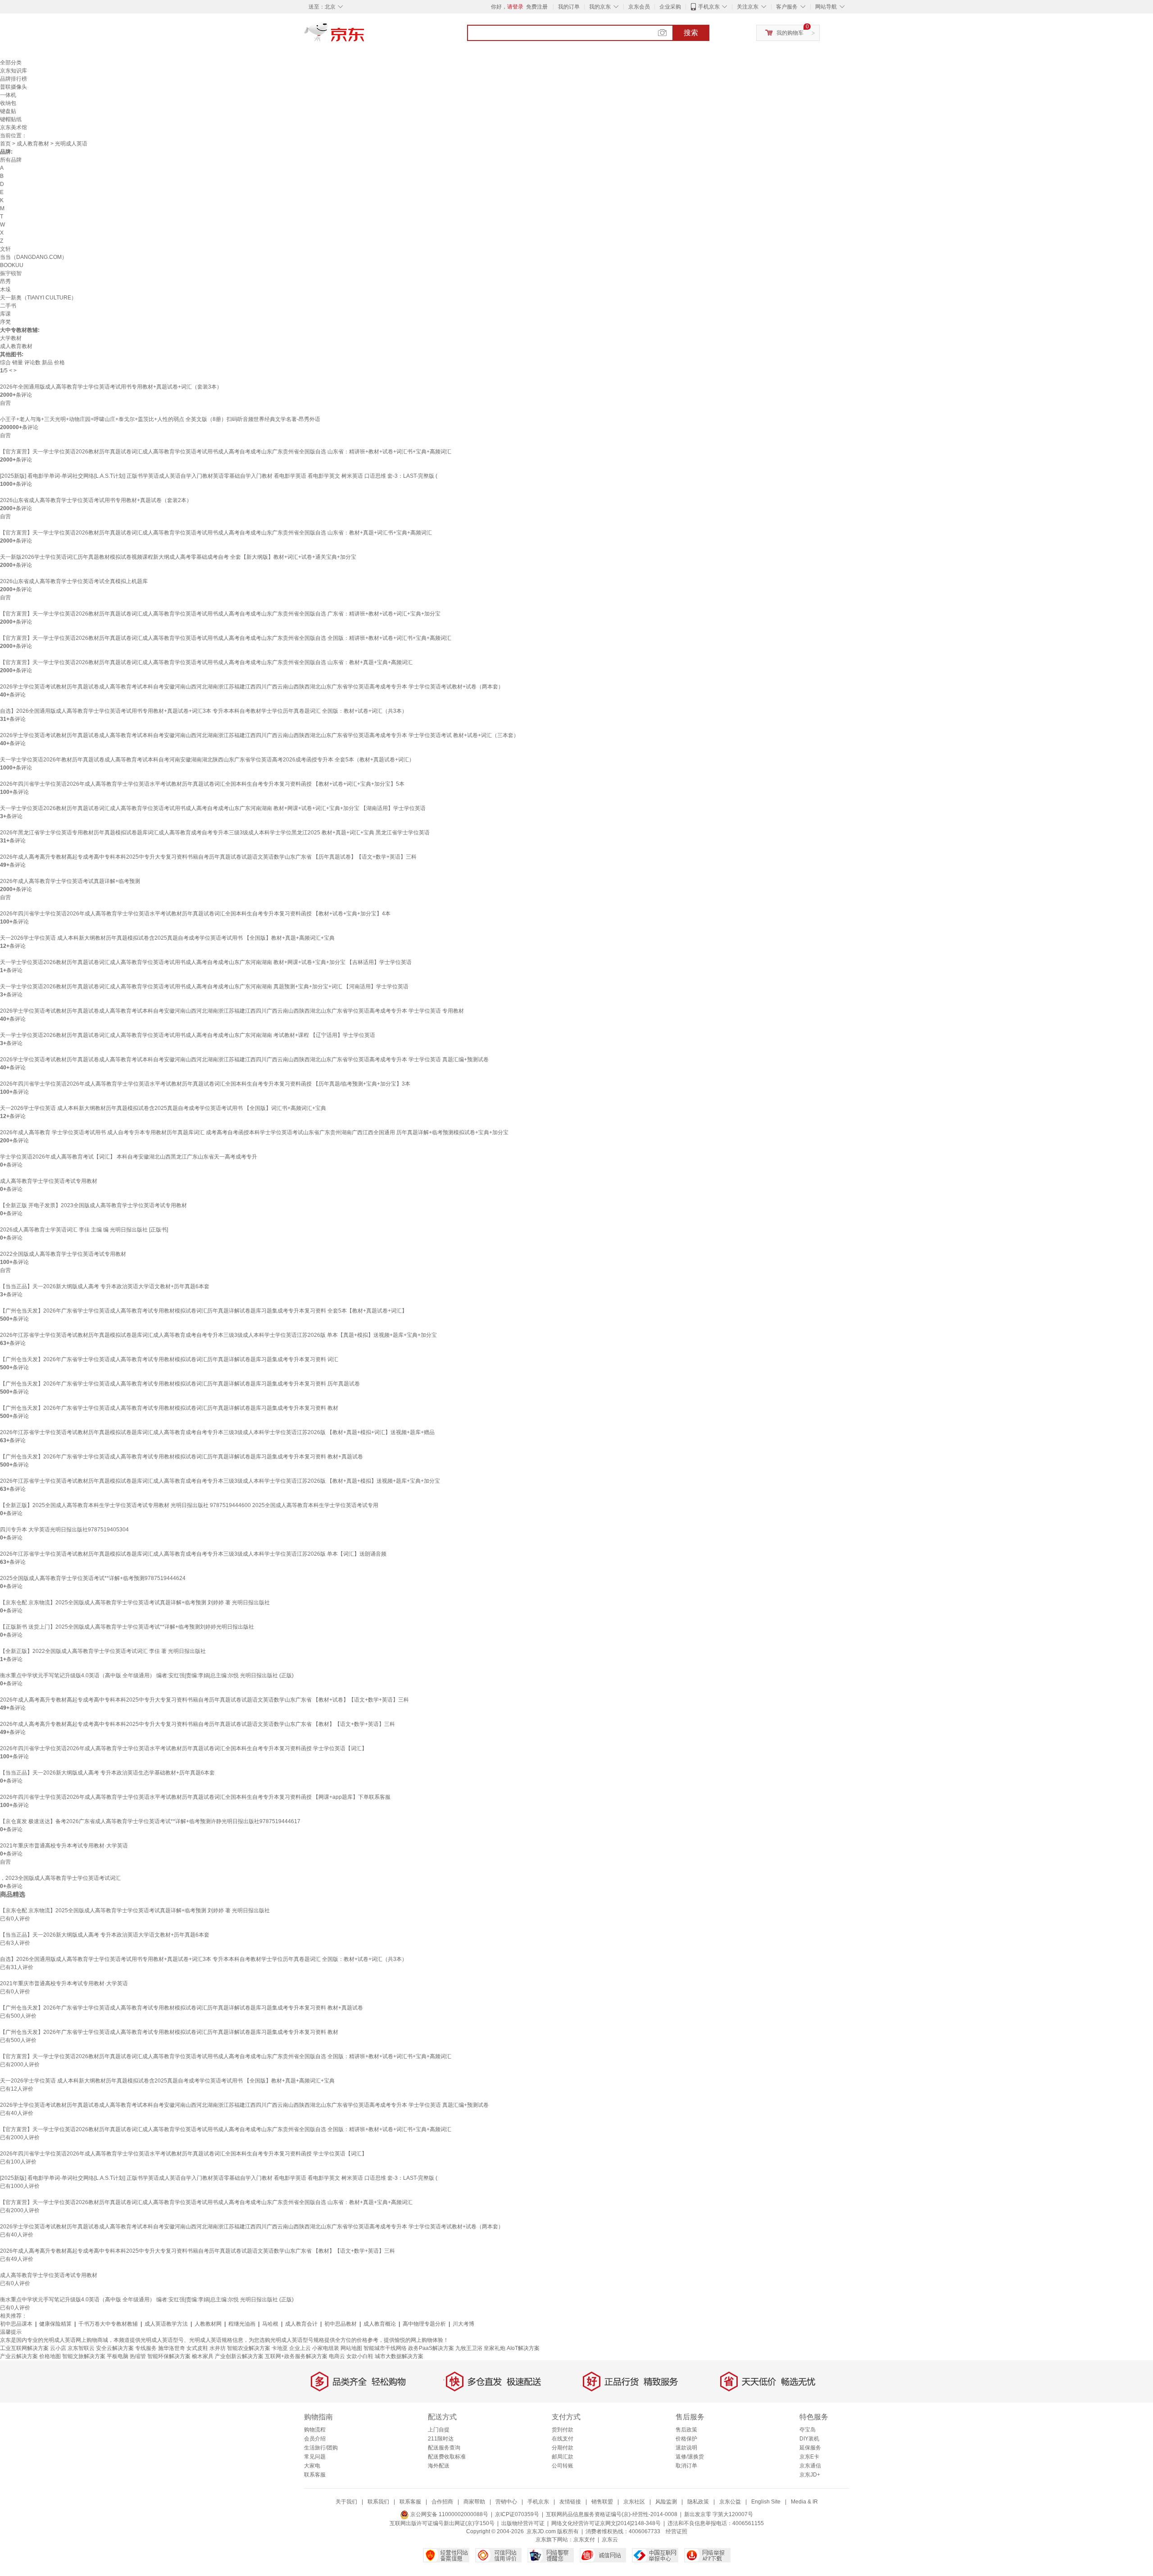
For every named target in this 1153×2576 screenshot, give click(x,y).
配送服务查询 (444, 2448)
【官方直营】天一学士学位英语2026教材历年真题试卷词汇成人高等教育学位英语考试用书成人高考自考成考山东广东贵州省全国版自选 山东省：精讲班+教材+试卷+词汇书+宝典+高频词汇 (226, 452)
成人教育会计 (301, 2324)
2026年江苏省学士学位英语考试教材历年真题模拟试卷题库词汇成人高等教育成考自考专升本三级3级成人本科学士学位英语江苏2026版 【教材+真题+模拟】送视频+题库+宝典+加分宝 (220, 1481)
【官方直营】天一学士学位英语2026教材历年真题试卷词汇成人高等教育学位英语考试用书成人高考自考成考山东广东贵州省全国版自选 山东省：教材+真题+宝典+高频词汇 (206, 662)
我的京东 (600, 7)
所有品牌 (11, 160)
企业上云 (300, 2348)
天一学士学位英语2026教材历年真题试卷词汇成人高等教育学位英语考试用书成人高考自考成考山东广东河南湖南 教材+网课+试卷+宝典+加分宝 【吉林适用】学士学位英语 (206, 962)
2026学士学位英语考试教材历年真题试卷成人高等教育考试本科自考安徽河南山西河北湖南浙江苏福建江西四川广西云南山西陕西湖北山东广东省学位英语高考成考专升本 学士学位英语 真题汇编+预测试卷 (244, 1059)
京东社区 (634, 2502)
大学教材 (11, 338)
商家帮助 (474, 2502)
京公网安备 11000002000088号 (449, 2514)
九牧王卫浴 (469, 2348)
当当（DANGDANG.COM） (34, 257)
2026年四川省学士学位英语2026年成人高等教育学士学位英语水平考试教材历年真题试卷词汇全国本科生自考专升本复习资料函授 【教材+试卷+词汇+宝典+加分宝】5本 (202, 784)
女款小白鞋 (360, 2356)
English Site (766, 2502)
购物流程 (315, 2430)
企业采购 (670, 7)
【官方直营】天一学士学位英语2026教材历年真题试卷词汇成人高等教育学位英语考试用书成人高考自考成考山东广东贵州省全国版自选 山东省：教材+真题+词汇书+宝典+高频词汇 (216, 533)
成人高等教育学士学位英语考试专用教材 (49, 1181)
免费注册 (537, 7)
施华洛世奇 (172, 2348)
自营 (5, 403)
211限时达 (441, 2439)
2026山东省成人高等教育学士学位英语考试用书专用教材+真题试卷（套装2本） (96, 500)
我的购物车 (790, 33)
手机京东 (709, 7)
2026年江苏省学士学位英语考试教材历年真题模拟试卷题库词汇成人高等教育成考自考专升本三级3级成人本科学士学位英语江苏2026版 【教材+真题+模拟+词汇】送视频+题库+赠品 (217, 1432)
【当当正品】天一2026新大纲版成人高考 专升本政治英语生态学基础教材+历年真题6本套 (107, 1773)
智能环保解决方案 (169, 2356)
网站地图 (351, 2348)
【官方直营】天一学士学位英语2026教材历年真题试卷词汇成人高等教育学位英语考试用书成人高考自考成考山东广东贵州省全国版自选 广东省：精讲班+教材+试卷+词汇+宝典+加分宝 (220, 614)
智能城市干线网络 (385, 2348)
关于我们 (346, 2502)
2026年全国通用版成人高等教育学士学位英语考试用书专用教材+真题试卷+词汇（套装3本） (111, 387)
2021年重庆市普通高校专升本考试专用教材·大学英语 (64, 1846)
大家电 (312, 2466)
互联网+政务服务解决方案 (296, 2356)
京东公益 (730, 2502)
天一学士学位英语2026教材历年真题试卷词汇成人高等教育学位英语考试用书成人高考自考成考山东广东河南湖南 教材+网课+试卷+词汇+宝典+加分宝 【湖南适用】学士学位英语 (213, 808)
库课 (5, 314)
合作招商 (442, 2502)
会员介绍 (315, 2439)
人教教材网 (208, 2324)
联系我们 (378, 2502)
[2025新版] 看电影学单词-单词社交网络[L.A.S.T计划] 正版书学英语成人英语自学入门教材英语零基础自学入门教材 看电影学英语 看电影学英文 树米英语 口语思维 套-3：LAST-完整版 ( (219, 476)
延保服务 (810, 2448)
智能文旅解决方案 (84, 2356)
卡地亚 (280, 2348)
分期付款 (563, 2448)
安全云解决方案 (115, 2348)
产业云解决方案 (19, 2356)
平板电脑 (118, 2356)
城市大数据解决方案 (399, 2356)
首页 (5, 144)
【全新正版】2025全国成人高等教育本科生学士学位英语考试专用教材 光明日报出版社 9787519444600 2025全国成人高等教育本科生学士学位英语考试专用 (189, 1505)
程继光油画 (242, 2324)
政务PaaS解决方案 (431, 2348)
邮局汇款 (563, 2457)
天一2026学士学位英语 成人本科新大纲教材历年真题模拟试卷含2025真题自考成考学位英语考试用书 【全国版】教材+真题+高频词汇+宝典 (167, 938)
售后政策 (686, 2430)
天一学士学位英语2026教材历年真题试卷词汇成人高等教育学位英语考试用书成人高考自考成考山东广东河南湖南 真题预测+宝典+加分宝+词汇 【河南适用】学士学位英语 (204, 987)
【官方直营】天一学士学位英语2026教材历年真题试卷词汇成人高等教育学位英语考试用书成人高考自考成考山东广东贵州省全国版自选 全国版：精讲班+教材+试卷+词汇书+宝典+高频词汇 (226, 638)
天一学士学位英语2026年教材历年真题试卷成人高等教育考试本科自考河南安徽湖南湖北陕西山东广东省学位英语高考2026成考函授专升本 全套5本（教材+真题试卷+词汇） (207, 760)
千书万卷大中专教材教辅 (108, 2324)
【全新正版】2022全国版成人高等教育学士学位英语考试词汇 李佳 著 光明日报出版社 (103, 1651)
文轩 (5, 249)
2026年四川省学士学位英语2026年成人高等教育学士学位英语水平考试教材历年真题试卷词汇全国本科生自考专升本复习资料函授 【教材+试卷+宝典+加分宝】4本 (195, 914)
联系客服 (315, 2475)
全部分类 (11, 63)
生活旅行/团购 (321, 2448)
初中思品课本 (16, 2324)
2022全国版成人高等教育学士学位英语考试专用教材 (63, 1254)
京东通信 (810, 2466)
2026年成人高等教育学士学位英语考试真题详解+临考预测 (70, 881)
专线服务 (146, 2348)
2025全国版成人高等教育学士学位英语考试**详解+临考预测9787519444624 (93, 1578)
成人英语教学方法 (166, 2324)
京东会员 (639, 7)
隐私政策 (698, 2502)
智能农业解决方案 (249, 2348)
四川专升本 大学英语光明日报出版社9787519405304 (64, 1530)
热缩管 (138, 2356)
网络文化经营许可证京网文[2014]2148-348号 (606, 2523)
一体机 (8, 95)
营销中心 (506, 2502)
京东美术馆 (14, 127)
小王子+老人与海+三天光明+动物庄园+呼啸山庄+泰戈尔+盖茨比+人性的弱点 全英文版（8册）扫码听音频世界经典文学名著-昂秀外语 (160, 419)
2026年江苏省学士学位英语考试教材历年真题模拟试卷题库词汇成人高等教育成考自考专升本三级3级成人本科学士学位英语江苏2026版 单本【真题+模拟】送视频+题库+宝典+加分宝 (218, 1335)
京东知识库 (14, 71)
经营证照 (676, 2531)
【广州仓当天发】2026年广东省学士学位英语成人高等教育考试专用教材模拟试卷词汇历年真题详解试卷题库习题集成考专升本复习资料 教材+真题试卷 (182, 1457)
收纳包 (8, 103)
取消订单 (686, 2466)
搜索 (691, 33)
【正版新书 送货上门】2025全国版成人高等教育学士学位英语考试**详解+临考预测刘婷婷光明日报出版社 (127, 1627)
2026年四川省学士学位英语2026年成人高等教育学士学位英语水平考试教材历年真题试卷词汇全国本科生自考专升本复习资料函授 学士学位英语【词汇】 (184, 1748)
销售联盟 (602, 2502)
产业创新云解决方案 (239, 2356)
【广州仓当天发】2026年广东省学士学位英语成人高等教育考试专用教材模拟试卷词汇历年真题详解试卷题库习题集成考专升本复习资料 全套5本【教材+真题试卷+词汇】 (204, 1311)
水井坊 (218, 2348)
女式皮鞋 (197, 2348)
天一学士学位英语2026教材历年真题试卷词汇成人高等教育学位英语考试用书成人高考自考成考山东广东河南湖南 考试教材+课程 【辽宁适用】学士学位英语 (188, 1035)
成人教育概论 (380, 2324)
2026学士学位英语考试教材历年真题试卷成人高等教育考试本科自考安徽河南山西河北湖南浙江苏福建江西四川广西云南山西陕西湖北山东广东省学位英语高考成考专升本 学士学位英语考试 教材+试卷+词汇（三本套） (259, 735)
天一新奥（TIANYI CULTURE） (38, 298)
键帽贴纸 (11, 119)
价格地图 (50, 2356)
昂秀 (5, 281)
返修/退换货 (690, 2457)
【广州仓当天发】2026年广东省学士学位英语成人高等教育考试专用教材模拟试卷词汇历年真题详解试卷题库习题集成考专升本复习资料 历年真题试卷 (180, 1384)
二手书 (8, 306)
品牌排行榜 (14, 79)
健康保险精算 (55, 2324)
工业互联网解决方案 (24, 2348)
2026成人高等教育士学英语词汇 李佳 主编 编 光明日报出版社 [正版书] (84, 1230)
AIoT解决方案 (523, 2348)
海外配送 (439, 2466)
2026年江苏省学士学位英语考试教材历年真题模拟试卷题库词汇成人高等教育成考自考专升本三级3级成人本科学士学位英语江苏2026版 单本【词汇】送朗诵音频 (193, 1554)
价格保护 (686, 2439)
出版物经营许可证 (523, 2523)
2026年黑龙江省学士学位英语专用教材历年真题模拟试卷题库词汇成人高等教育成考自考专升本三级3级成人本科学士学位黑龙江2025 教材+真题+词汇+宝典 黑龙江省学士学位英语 (215, 833)
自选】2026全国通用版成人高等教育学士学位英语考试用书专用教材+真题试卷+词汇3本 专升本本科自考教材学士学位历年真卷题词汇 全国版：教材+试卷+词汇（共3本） (204, 711)
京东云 (610, 2540)
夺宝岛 (808, 2430)
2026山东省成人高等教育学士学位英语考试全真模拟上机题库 (74, 581)
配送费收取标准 (447, 2457)
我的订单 (569, 7)
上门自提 (439, 2430)
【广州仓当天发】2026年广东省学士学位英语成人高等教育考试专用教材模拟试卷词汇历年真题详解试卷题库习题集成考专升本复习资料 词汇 (169, 1359)
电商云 (337, 2356)
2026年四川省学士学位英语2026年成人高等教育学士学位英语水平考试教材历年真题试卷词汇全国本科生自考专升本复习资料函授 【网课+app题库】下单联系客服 (195, 1797)
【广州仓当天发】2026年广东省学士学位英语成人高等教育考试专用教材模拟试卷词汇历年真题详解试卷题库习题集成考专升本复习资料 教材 (169, 1408)
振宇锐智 (11, 273)
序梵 (5, 322)
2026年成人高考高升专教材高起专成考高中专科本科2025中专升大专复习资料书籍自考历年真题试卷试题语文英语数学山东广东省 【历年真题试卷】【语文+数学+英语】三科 (208, 857)
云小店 (58, 2348)
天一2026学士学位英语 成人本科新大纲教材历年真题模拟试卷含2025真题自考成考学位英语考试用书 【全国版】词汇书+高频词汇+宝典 (163, 1108)
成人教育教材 (33, 144)
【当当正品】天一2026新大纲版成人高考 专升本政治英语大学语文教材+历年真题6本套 (105, 1286)
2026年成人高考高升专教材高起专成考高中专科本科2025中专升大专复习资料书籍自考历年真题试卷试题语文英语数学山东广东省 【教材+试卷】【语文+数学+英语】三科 (204, 1700)
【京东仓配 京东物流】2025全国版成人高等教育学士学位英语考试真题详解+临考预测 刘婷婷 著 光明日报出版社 (135, 1603)
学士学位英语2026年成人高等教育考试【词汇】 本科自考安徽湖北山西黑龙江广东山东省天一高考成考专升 (129, 1157)
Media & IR (804, 2502)
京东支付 (584, 2540)
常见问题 (315, 2457)
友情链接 (570, 2502)
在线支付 (563, 2439)
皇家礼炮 (495, 2348)
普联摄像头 (14, 87)
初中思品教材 (340, 2324)
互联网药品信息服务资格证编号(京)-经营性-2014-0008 (612, 2514)
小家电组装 (326, 2348)
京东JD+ (810, 2475)
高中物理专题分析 (424, 2324)
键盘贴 (8, 111)
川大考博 (463, 2324)
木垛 (5, 290)
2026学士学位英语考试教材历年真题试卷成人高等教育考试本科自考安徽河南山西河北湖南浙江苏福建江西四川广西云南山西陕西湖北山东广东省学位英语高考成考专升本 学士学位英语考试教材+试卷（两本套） (252, 687)
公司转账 (563, 2466)
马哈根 (270, 2324)
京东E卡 (809, 2457)
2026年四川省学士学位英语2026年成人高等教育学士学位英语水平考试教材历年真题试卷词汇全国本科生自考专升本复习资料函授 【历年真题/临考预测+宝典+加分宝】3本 (205, 1084)
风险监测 (666, 2502)
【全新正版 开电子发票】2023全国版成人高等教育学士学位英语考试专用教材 (93, 1205)
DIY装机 (809, 2439)
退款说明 (686, 2448)
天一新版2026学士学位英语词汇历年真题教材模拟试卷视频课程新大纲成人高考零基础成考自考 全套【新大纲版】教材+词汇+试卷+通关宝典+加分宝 (178, 557)
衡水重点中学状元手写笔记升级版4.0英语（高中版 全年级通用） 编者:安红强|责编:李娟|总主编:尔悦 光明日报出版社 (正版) (147, 1675)
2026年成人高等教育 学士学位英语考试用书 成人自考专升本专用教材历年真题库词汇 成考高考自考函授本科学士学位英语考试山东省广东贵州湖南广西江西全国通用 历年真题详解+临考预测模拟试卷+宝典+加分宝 (254, 1132)
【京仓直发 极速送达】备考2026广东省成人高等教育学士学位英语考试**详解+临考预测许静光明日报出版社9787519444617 (150, 1821)
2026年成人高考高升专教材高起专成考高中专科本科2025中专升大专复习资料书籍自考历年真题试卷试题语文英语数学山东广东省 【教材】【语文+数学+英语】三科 (197, 1724)
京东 (365, 36)
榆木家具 (203, 2356)
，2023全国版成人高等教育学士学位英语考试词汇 (60, 1878)
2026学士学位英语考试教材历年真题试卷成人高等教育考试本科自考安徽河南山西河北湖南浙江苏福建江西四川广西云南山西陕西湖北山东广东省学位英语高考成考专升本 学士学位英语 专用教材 (232, 1011)
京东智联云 (81, 2348)
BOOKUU (12, 265)
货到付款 (563, 2430)
